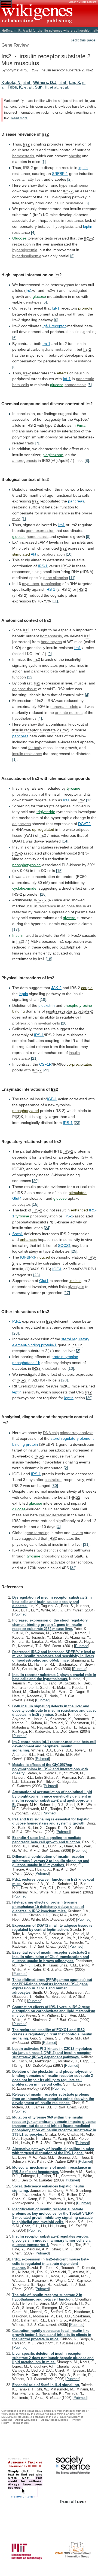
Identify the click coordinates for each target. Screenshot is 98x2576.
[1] (44, 162)
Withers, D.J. (45, 82)
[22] (46, 1070)
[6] (45, 302)
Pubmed (20, 1614)
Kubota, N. (11, 82)
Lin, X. (75, 82)
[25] (74, 1251)
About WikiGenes (26, 2420)
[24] (47, 1228)
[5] (72, 256)
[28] (16, 1333)
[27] (67, 1293)
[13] (89, 800)
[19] (43, 999)
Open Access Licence (54, 2420)
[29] (89, 1398)
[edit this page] (84, 40)
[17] (16, 929)
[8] (87, 460)
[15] (59, 871)
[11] (72, 578)
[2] (69, 179)
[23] (77, 1123)
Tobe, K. (15, 87)
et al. (27, 83)
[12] (30, 677)
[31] (86, 1544)
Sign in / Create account (82, 2)
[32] (73, 1568)
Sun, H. (42, 87)
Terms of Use (21, 2423)
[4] (33, 232)
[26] (36, 1275)
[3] (87, 203)
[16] (43, 894)
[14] (65, 841)
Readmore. (20, 118)
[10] (69, 554)
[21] (34, 1058)
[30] (55, 1486)
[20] (64, 1023)
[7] (37, 443)
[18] (49, 959)
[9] (88, 537)
